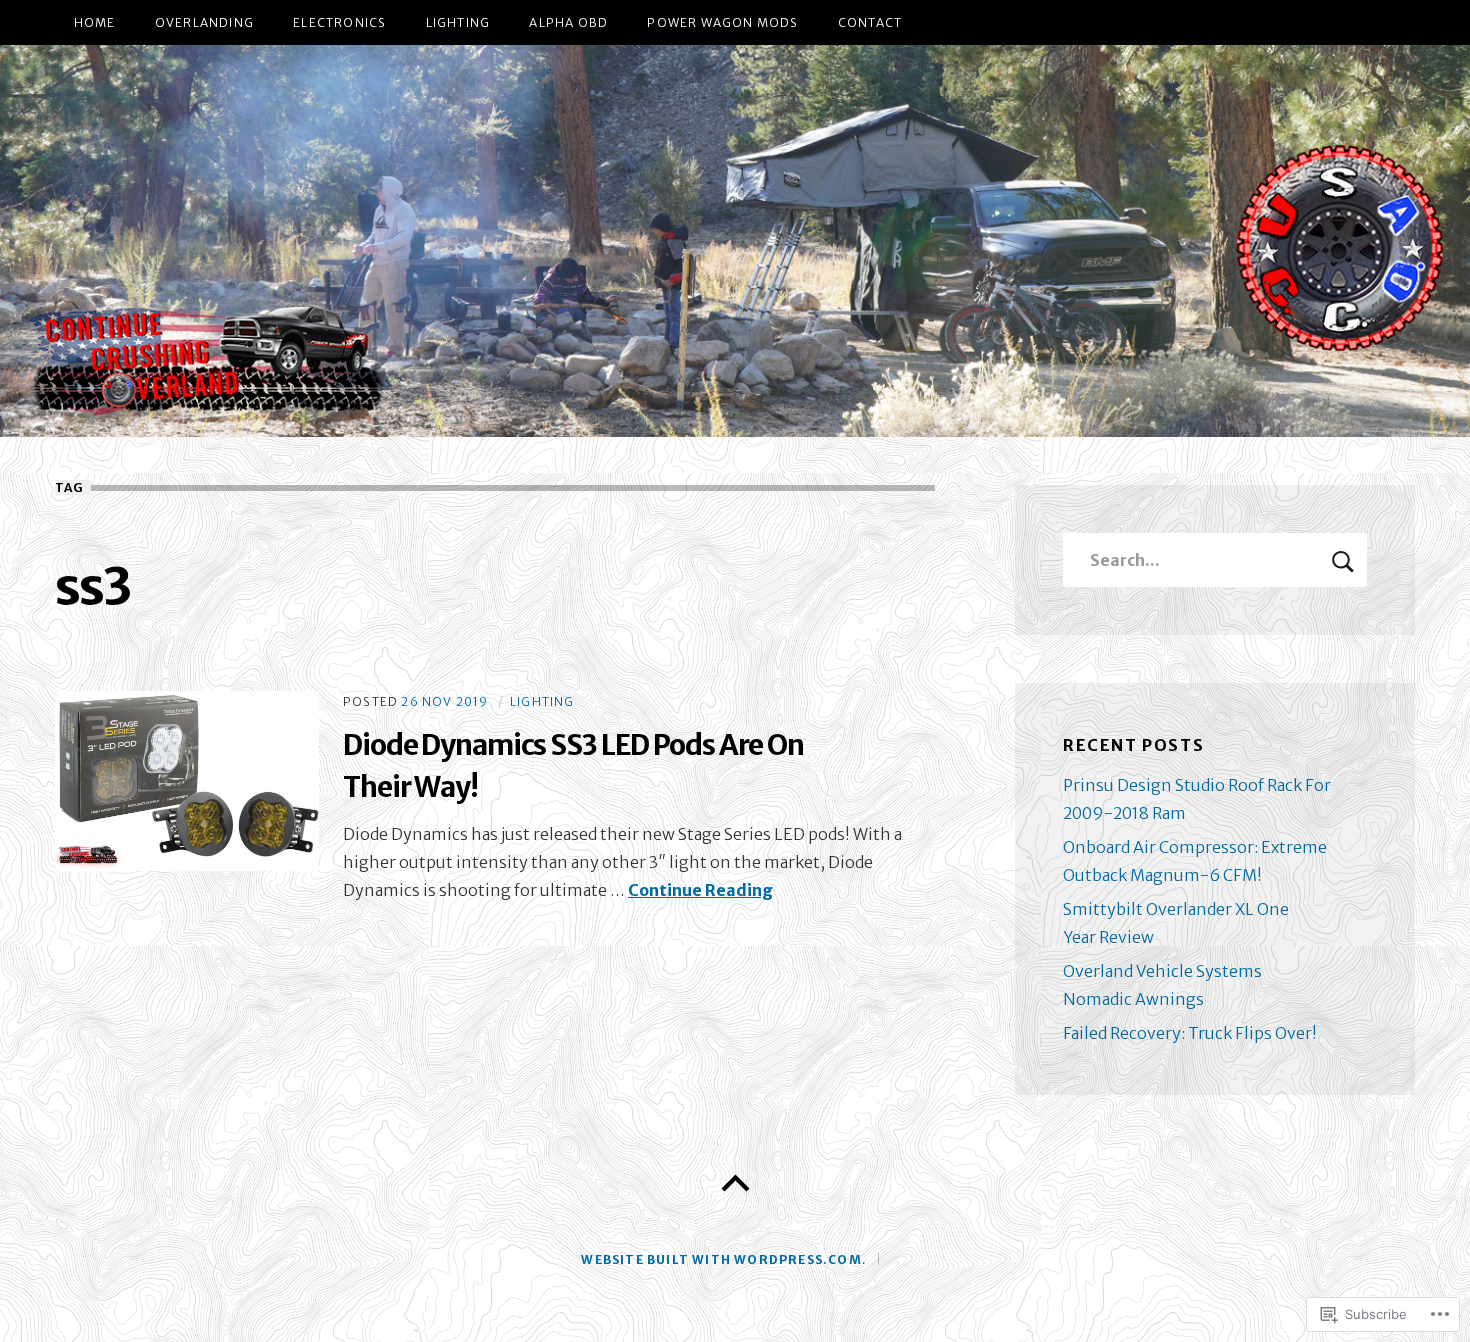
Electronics (339, 22)
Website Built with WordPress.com (721, 1259)
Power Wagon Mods (722, 22)
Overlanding (204, 22)
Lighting (458, 22)
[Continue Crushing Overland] (735, 241)
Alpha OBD (568, 22)
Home (95, 22)
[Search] (1215, 560)
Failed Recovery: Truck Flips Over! (1190, 1033)
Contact (870, 22)
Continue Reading (700, 890)
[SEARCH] (1343, 560)
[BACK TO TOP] (735, 1184)
